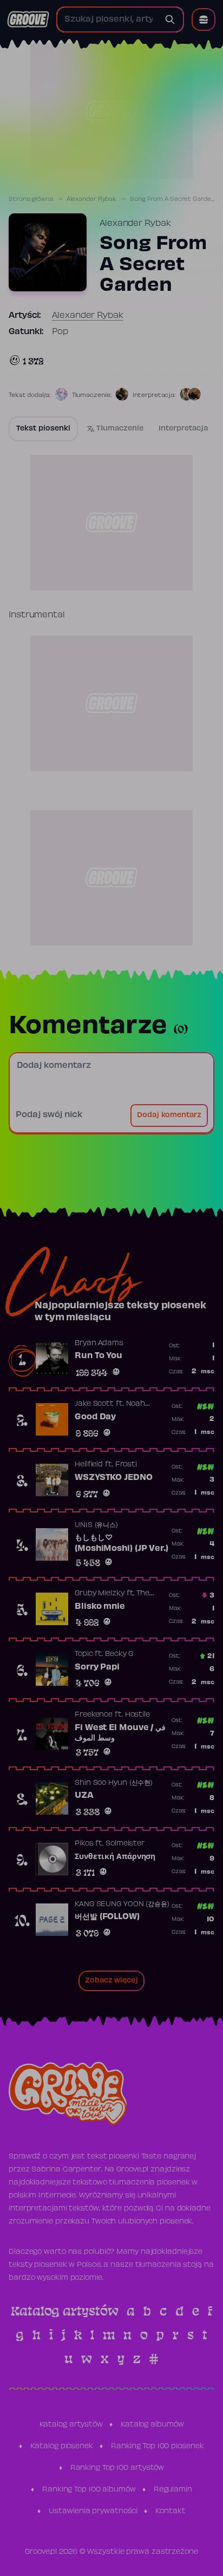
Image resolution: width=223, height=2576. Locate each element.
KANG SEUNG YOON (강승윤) (122, 1905)
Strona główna (31, 199)
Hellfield (89, 1465)
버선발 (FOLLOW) (107, 1917)
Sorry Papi (97, 1667)
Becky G (119, 1654)
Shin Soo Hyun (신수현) (114, 1783)
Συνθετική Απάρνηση (115, 1857)
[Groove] (28, 19)
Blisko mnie (100, 1607)
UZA (84, 1796)
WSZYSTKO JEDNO (114, 1478)
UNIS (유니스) (96, 1525)
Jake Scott (94, 1404)
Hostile (137, 1715)
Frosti (126, 1465)
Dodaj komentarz (169, 1116)
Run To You (99, 1356)
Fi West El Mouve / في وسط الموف (120, 1733)
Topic (84, 1654)
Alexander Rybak (92, 199)
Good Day (95, 1417)
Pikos (84, 1844)
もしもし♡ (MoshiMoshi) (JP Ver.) (122, 1543)
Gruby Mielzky (100, 1594)
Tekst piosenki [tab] (43, 429)
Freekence (94, 1715)
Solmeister (125, 1844)
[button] (204, 19)
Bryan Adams (99, 1344)
